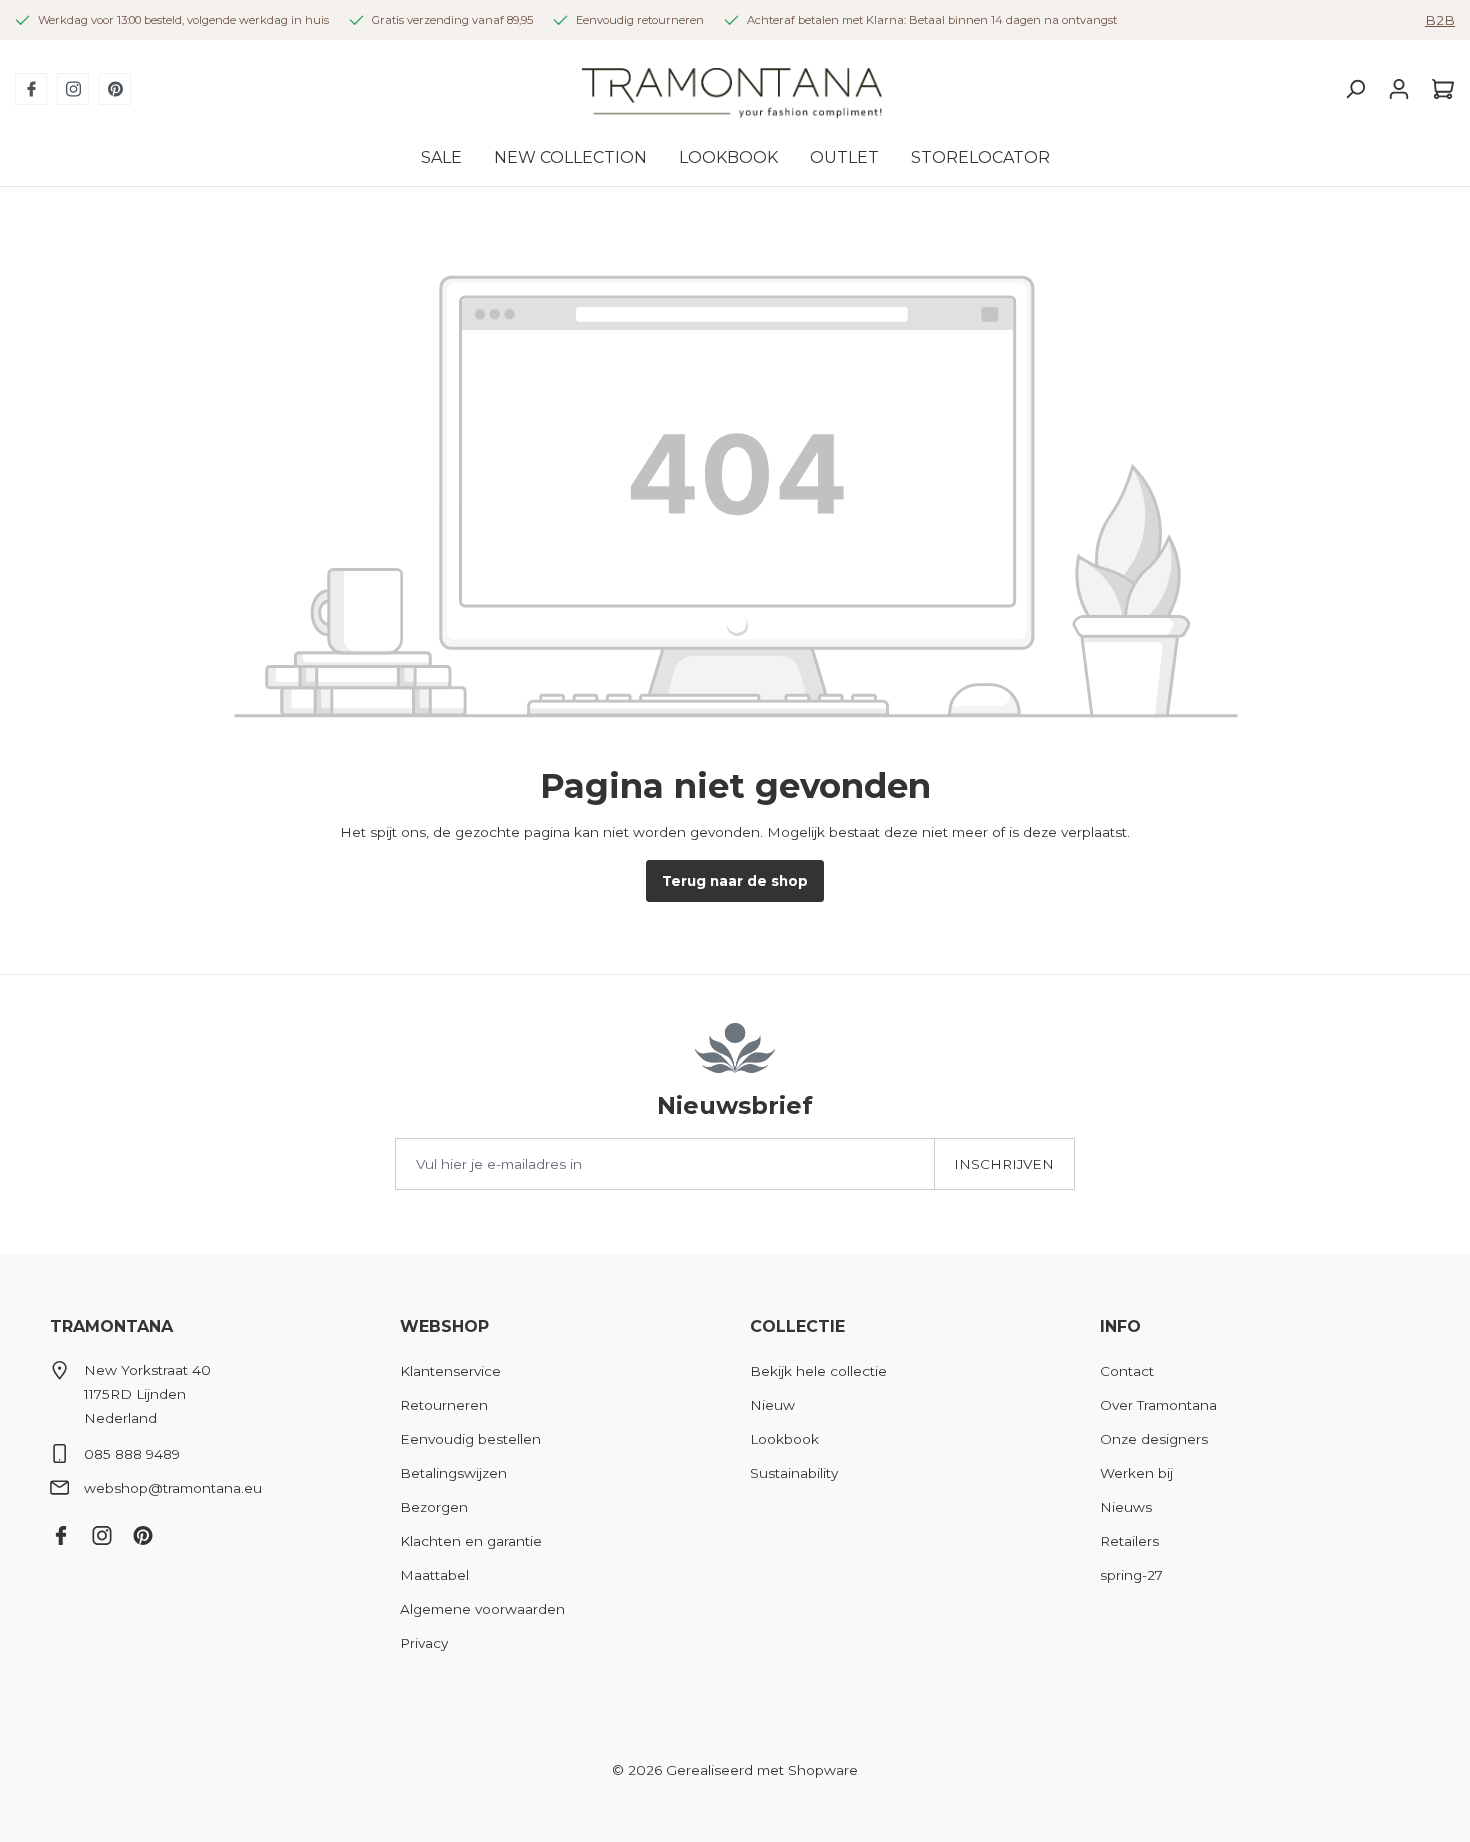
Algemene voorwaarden (482, 1609)
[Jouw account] (1399, 89)
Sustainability (794, 1473)
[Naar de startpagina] (732, 89)
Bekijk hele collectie (818, 1371)
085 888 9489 (132, 1454)
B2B (1440, 20)
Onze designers (1154, 1439)
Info (1120, 1326)
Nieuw (772, 1405)
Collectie (797, 1326)
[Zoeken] (1355, 89)
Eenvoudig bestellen (470, 1439)
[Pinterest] (115, 89)
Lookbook (784, 1439)
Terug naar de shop (735, 881)
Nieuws (1126, 1507)
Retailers (1129, 1541)
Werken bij (1136, 1473)
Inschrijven (1004, 1164)
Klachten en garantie (471, 1541)
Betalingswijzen (453, 1473)
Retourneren (444, 1405)
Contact (1127, 1371)
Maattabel (434, 1575)
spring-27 (1131, 1575)
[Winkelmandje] (1438, 89)
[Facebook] (31, 89)
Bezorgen (434, 1507)
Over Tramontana (1158, 1405)
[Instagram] (73, 89)
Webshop (444, 1326)
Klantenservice (450, 1371)
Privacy (424, 1643)
